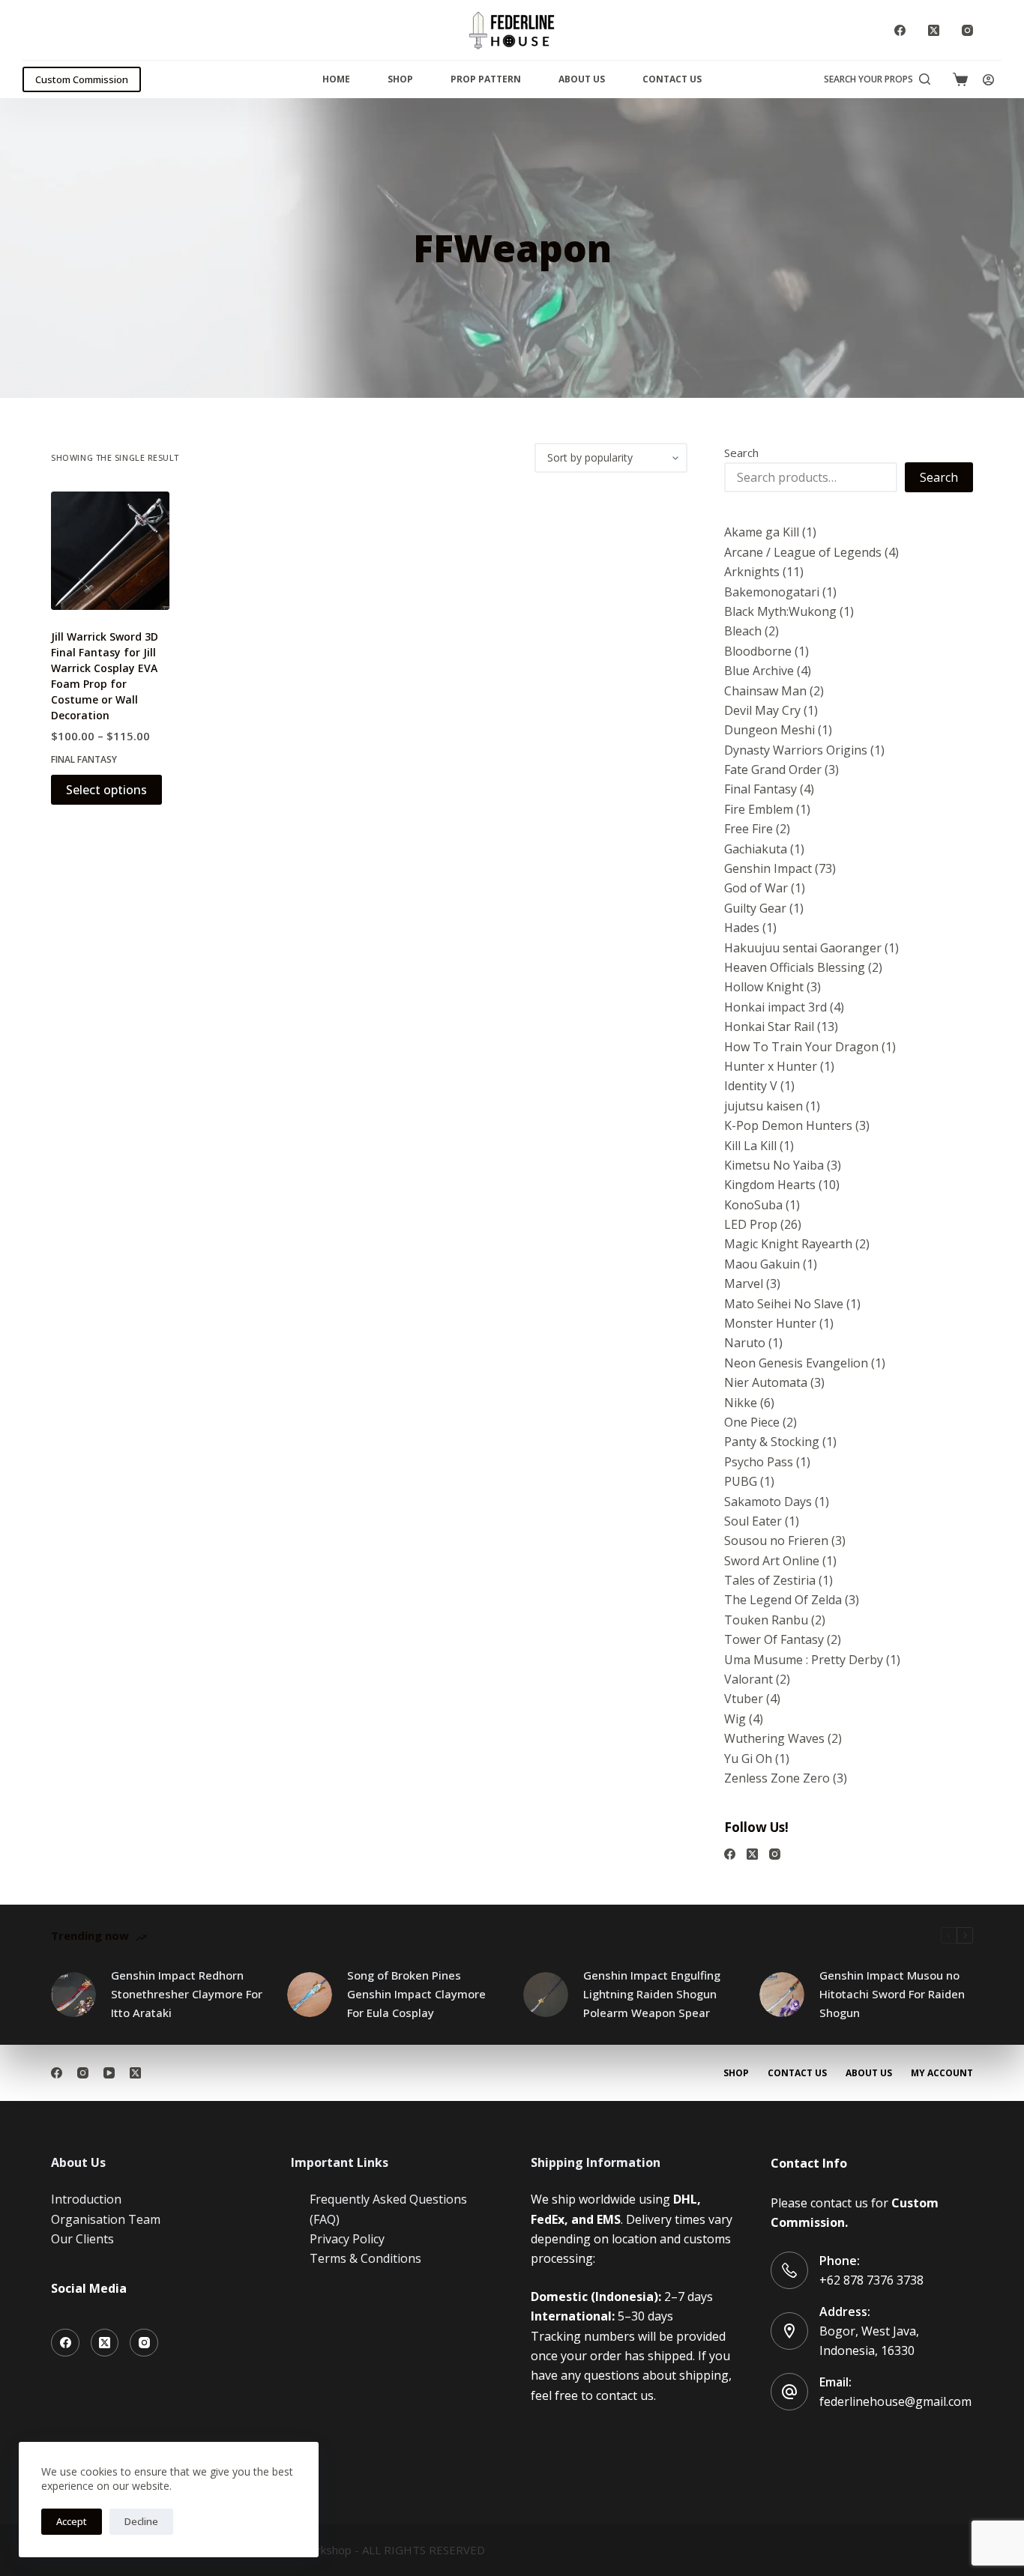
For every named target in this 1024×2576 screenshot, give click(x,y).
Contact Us (672, 79)
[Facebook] (900, 30)
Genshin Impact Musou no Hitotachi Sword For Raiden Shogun (892, 1994)
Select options (106, 790)
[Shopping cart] (960, 79)
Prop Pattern (486, 79)
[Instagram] (967, 30)
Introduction (86, 2199)
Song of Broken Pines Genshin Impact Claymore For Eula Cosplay (416, 1994)
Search (741, 453)
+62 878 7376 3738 (871, 2280)
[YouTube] (109, 2073)
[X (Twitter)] (934, 30)
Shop (400, 79)
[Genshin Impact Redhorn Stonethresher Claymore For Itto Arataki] (73, 1995)
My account (942, 2073)
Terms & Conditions (365, 2258)
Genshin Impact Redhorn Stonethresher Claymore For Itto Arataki (187, 1994)
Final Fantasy (84, 759)
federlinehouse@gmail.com (895, 2401)
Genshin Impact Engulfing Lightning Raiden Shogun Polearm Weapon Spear (652, 1994)
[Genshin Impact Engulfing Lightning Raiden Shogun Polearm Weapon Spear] (546, 1995)
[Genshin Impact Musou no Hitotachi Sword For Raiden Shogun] (782, 1995)
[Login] (988, 80)
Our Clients (82, 2239)
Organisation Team (106, 2219)
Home (336, 79)
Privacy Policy (347, 2239)
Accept (72, 2521)
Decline (141, 2521)
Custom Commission (82, 79)
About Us (582, 79)
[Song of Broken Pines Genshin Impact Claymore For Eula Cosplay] (310, 1995)
